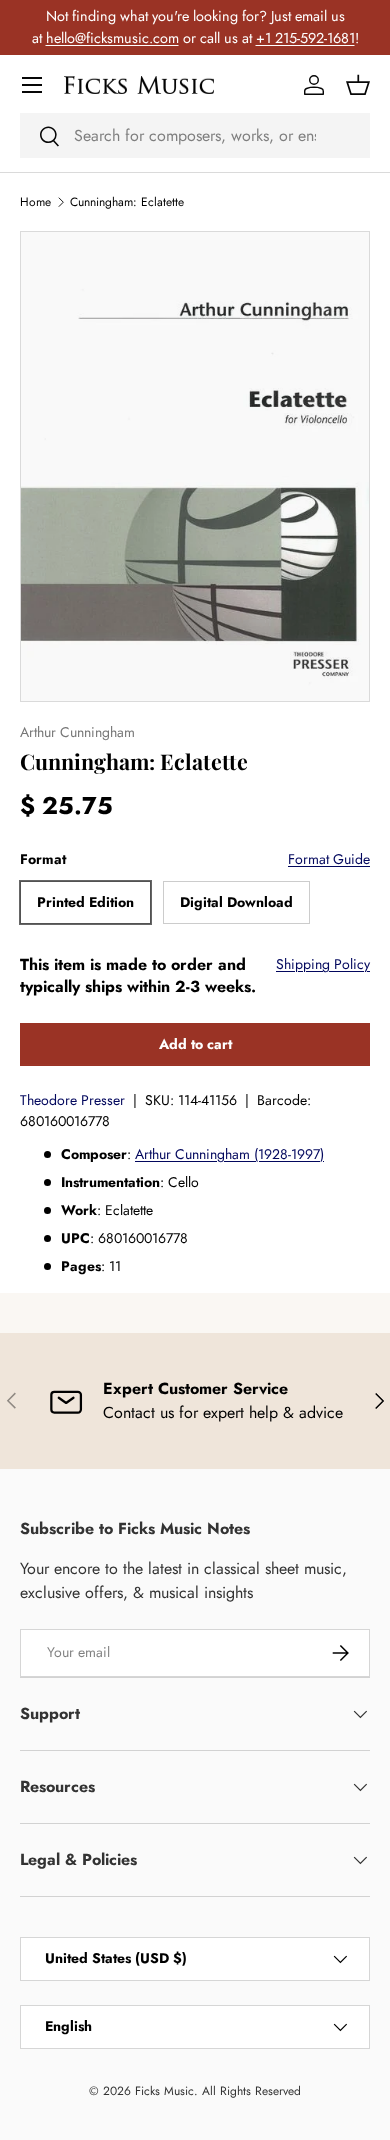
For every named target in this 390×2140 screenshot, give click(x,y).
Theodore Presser (72, 1100)
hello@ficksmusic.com (112, 38)
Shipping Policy (323, 964)
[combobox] (195, 135)
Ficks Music (164, 2091)
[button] (358, 85)
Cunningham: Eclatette (127, 202)
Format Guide (329, 859)
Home (35, 202)
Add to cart (195, 1044)
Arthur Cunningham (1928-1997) (229, 1154)
